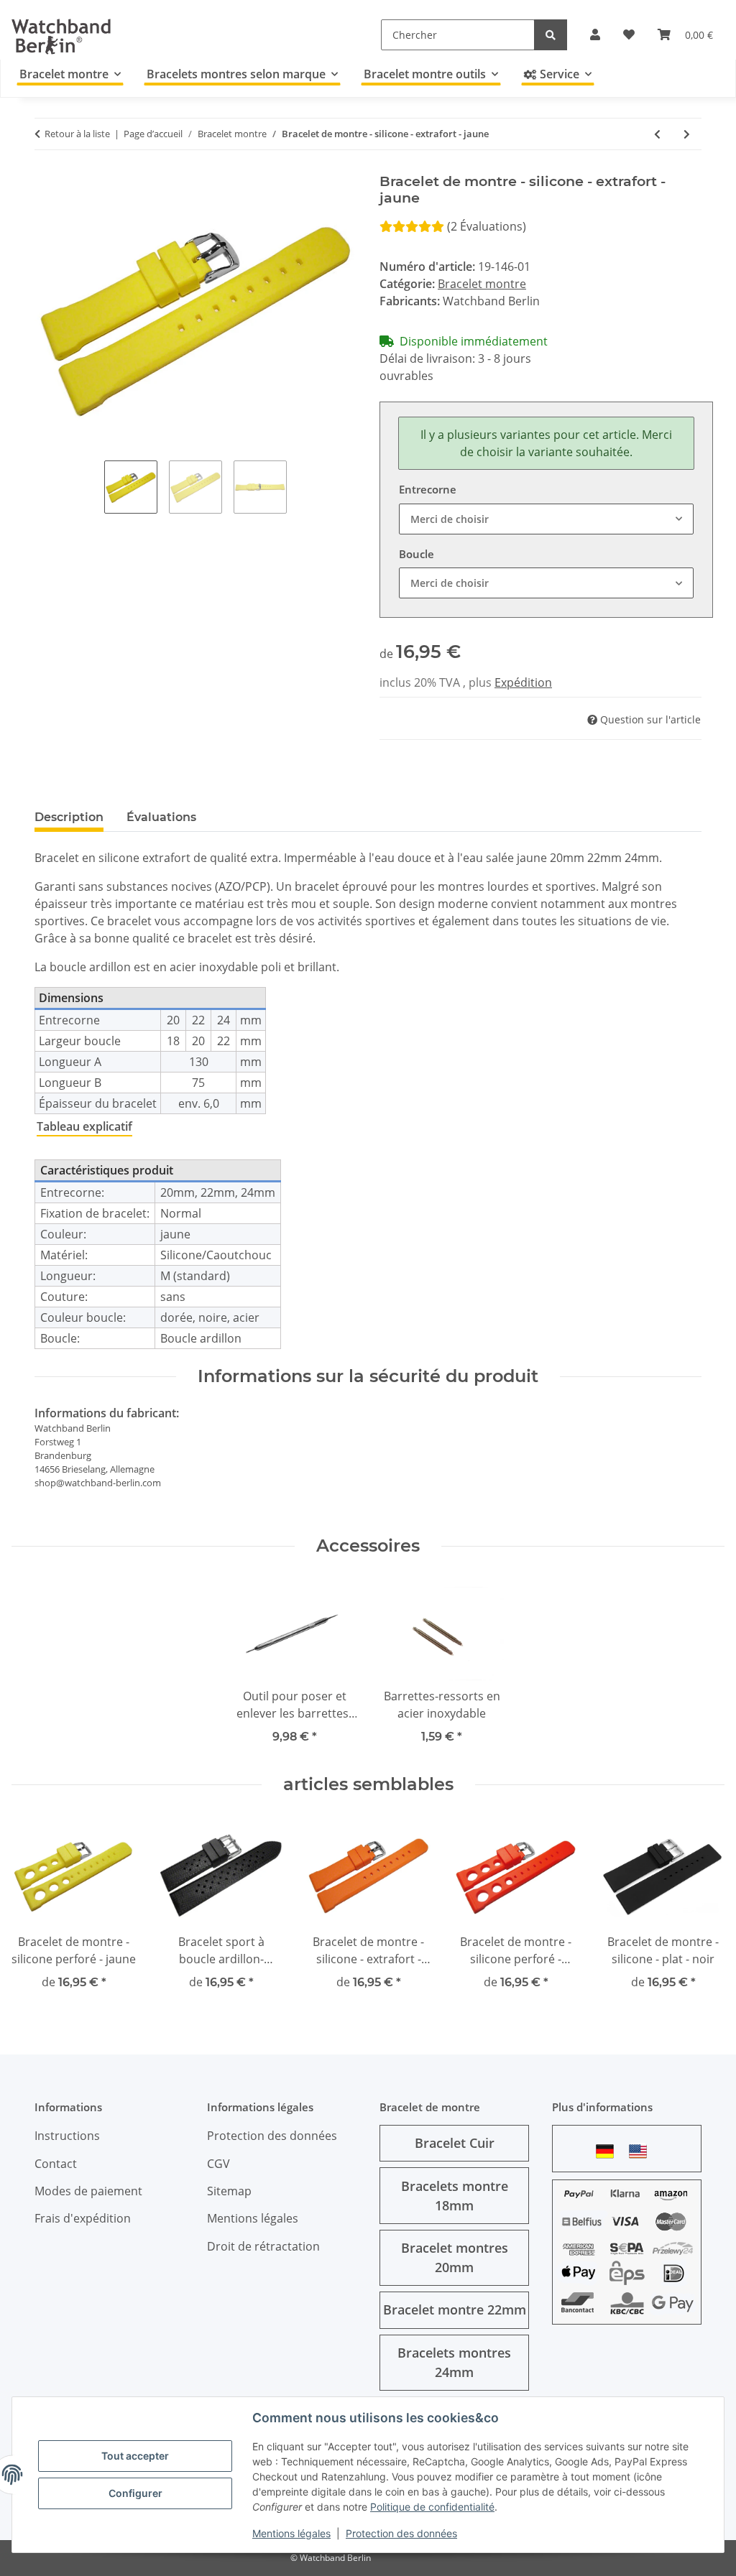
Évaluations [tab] (161, 817)
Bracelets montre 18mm (455, 2196)
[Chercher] (551, 35)
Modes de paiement (88, 2191)
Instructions (67, 2136)
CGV (218, 2164)
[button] (595, 34)
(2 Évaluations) (487, 226)
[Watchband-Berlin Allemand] (609, 2151)
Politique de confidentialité (432, 2507)
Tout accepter (135, 2456)
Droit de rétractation (263, 2246)
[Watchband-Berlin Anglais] (642, 2151)
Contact (56, 2164)
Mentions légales (291, 2533)
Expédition (523, 682)
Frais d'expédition (83, 2218)
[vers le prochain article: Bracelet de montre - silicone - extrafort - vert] (687, 134)
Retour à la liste (77, 134)
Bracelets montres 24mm (454, 2362)
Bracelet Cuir (455, 2143)
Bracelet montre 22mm (455, 2309)
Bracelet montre (482, 284)
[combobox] (546, 519)
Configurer (135, 2493)
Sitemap (229, 2191)
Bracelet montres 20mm (455, 2257)
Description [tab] (69, 817)
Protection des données (401, 2533)
